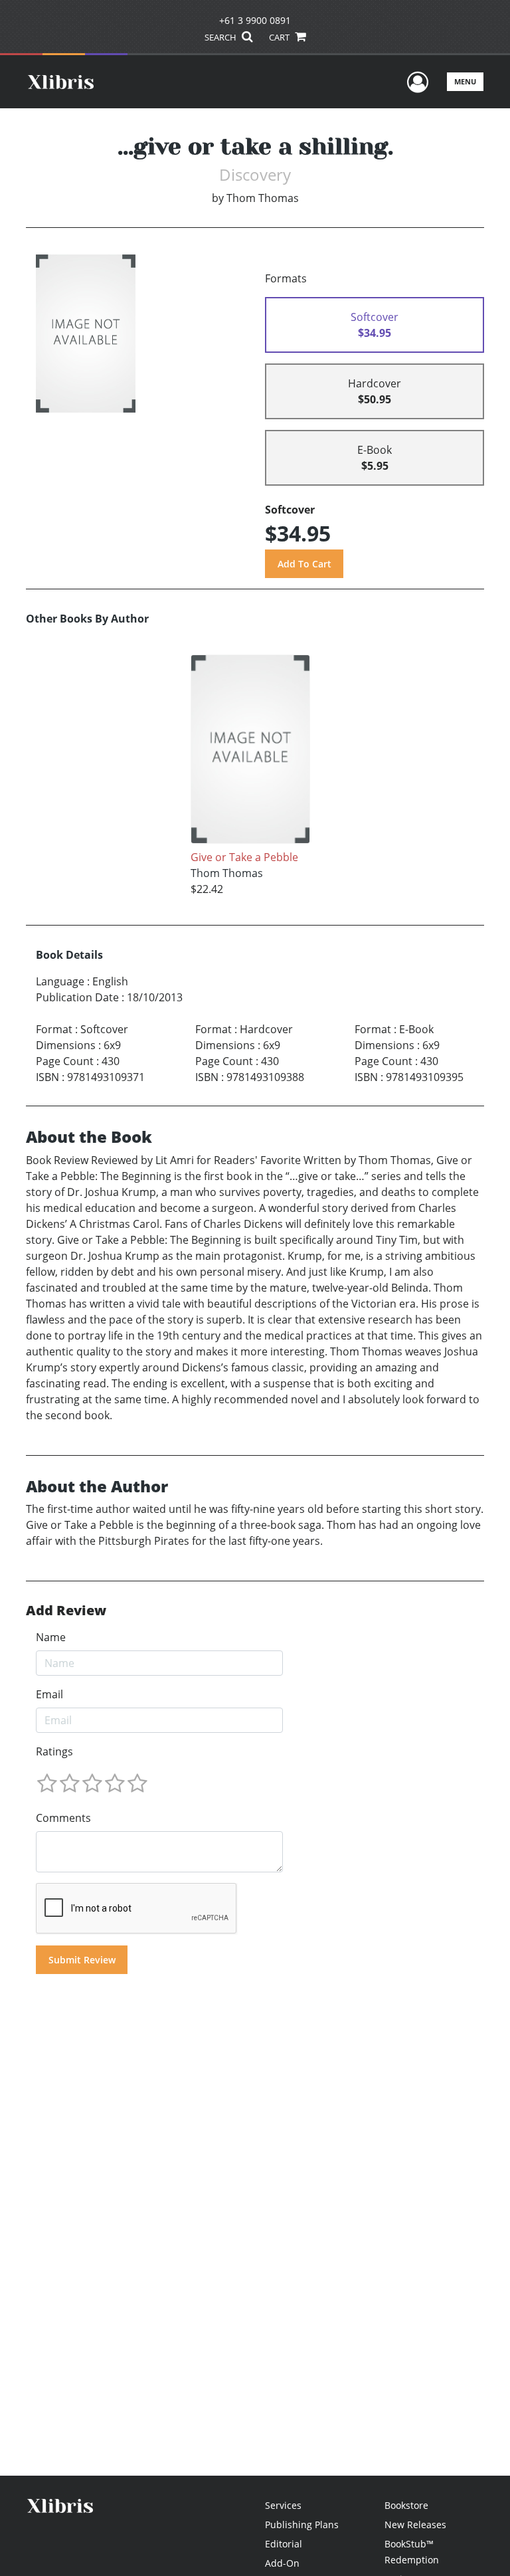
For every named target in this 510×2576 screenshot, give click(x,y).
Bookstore (406, 2505)
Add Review (66, 1611)
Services (283, 2505)
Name (51, 1637)
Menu (465, 81)
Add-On (282, 2563)
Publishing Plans (302, 2525)
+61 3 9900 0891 (255, 20)
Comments (63, 1818)
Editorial (284, 2544)
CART (280, 37)
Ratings (54, 1751)
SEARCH (221, 37)
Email (49, 1694)
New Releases (415, 2525)
